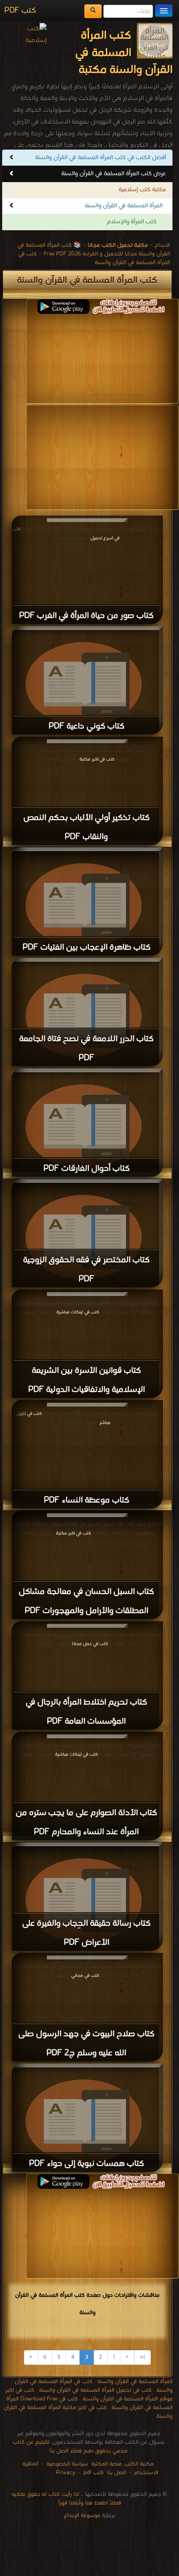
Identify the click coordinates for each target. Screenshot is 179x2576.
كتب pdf (94, 2473)
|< (143, 2357)
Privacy (66, 2473)
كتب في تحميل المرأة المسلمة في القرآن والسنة (95, 2390)
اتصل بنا (116, 2473)
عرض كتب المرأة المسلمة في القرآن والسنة (114, 174)
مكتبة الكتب (139, 2464)
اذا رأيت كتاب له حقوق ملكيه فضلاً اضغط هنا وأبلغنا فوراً (66, 2499)
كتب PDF (20, 11)
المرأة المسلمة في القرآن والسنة (124, 206)
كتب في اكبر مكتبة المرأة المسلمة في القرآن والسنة (88, 2412)
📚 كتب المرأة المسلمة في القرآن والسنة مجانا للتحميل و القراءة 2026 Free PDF (94, 250)
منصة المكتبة (106, 2464)
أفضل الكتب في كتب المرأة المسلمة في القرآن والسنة (101, 158)
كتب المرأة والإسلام (132, 222)
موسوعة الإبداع (82, 2516)
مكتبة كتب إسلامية (142, 190)
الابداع (162, 245)
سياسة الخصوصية (67, 2464)
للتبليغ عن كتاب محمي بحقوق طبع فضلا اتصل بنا (70, 2447)
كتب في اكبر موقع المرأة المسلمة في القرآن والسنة (89, 2395)
